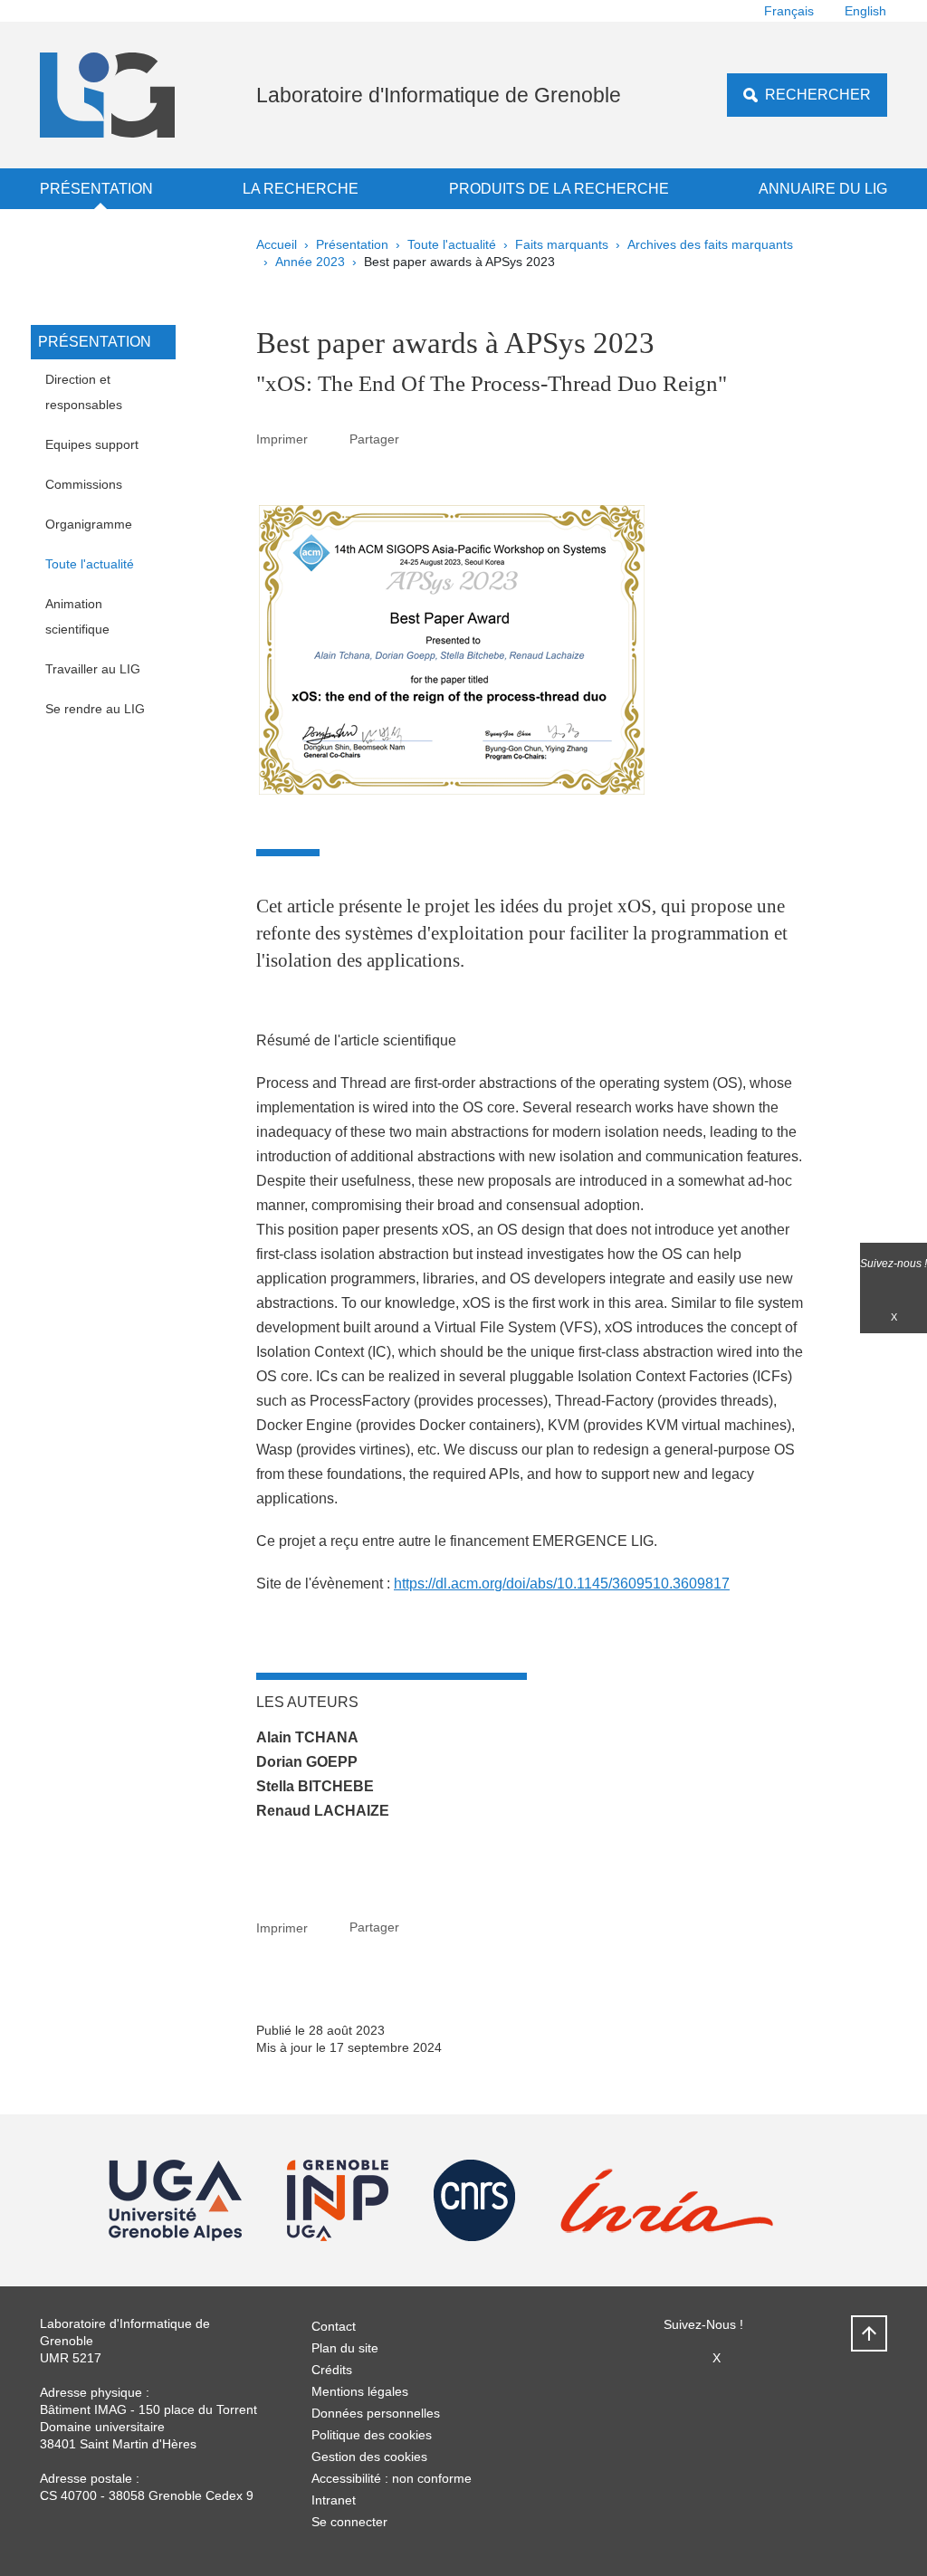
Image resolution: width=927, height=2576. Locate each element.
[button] (420, 439)
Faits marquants (562, 244)
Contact (334, 2326)
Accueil (277, 244)
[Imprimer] (329, 439)
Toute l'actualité (452, 244)
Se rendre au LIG (95, 709)
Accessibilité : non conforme (392, 2478)
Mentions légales (360, 2391)
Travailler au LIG (93, 669)
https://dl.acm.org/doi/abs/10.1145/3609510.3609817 (562, 1584)
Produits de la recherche (559, 189)
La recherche (301, 189)
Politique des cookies (372, 2435)
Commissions (84, 484)
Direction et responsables (84, 392)
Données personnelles (376, 2413)
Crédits (332, 2370)
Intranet (334, 2500)
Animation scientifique (77, 616)
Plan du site (345, 2348)
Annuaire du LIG (823, 189)
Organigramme (89, 524)
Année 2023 (310, 262)
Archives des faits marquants (710, 244)
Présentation (96, 189)
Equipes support (92, 444)
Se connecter (349, 2522)
